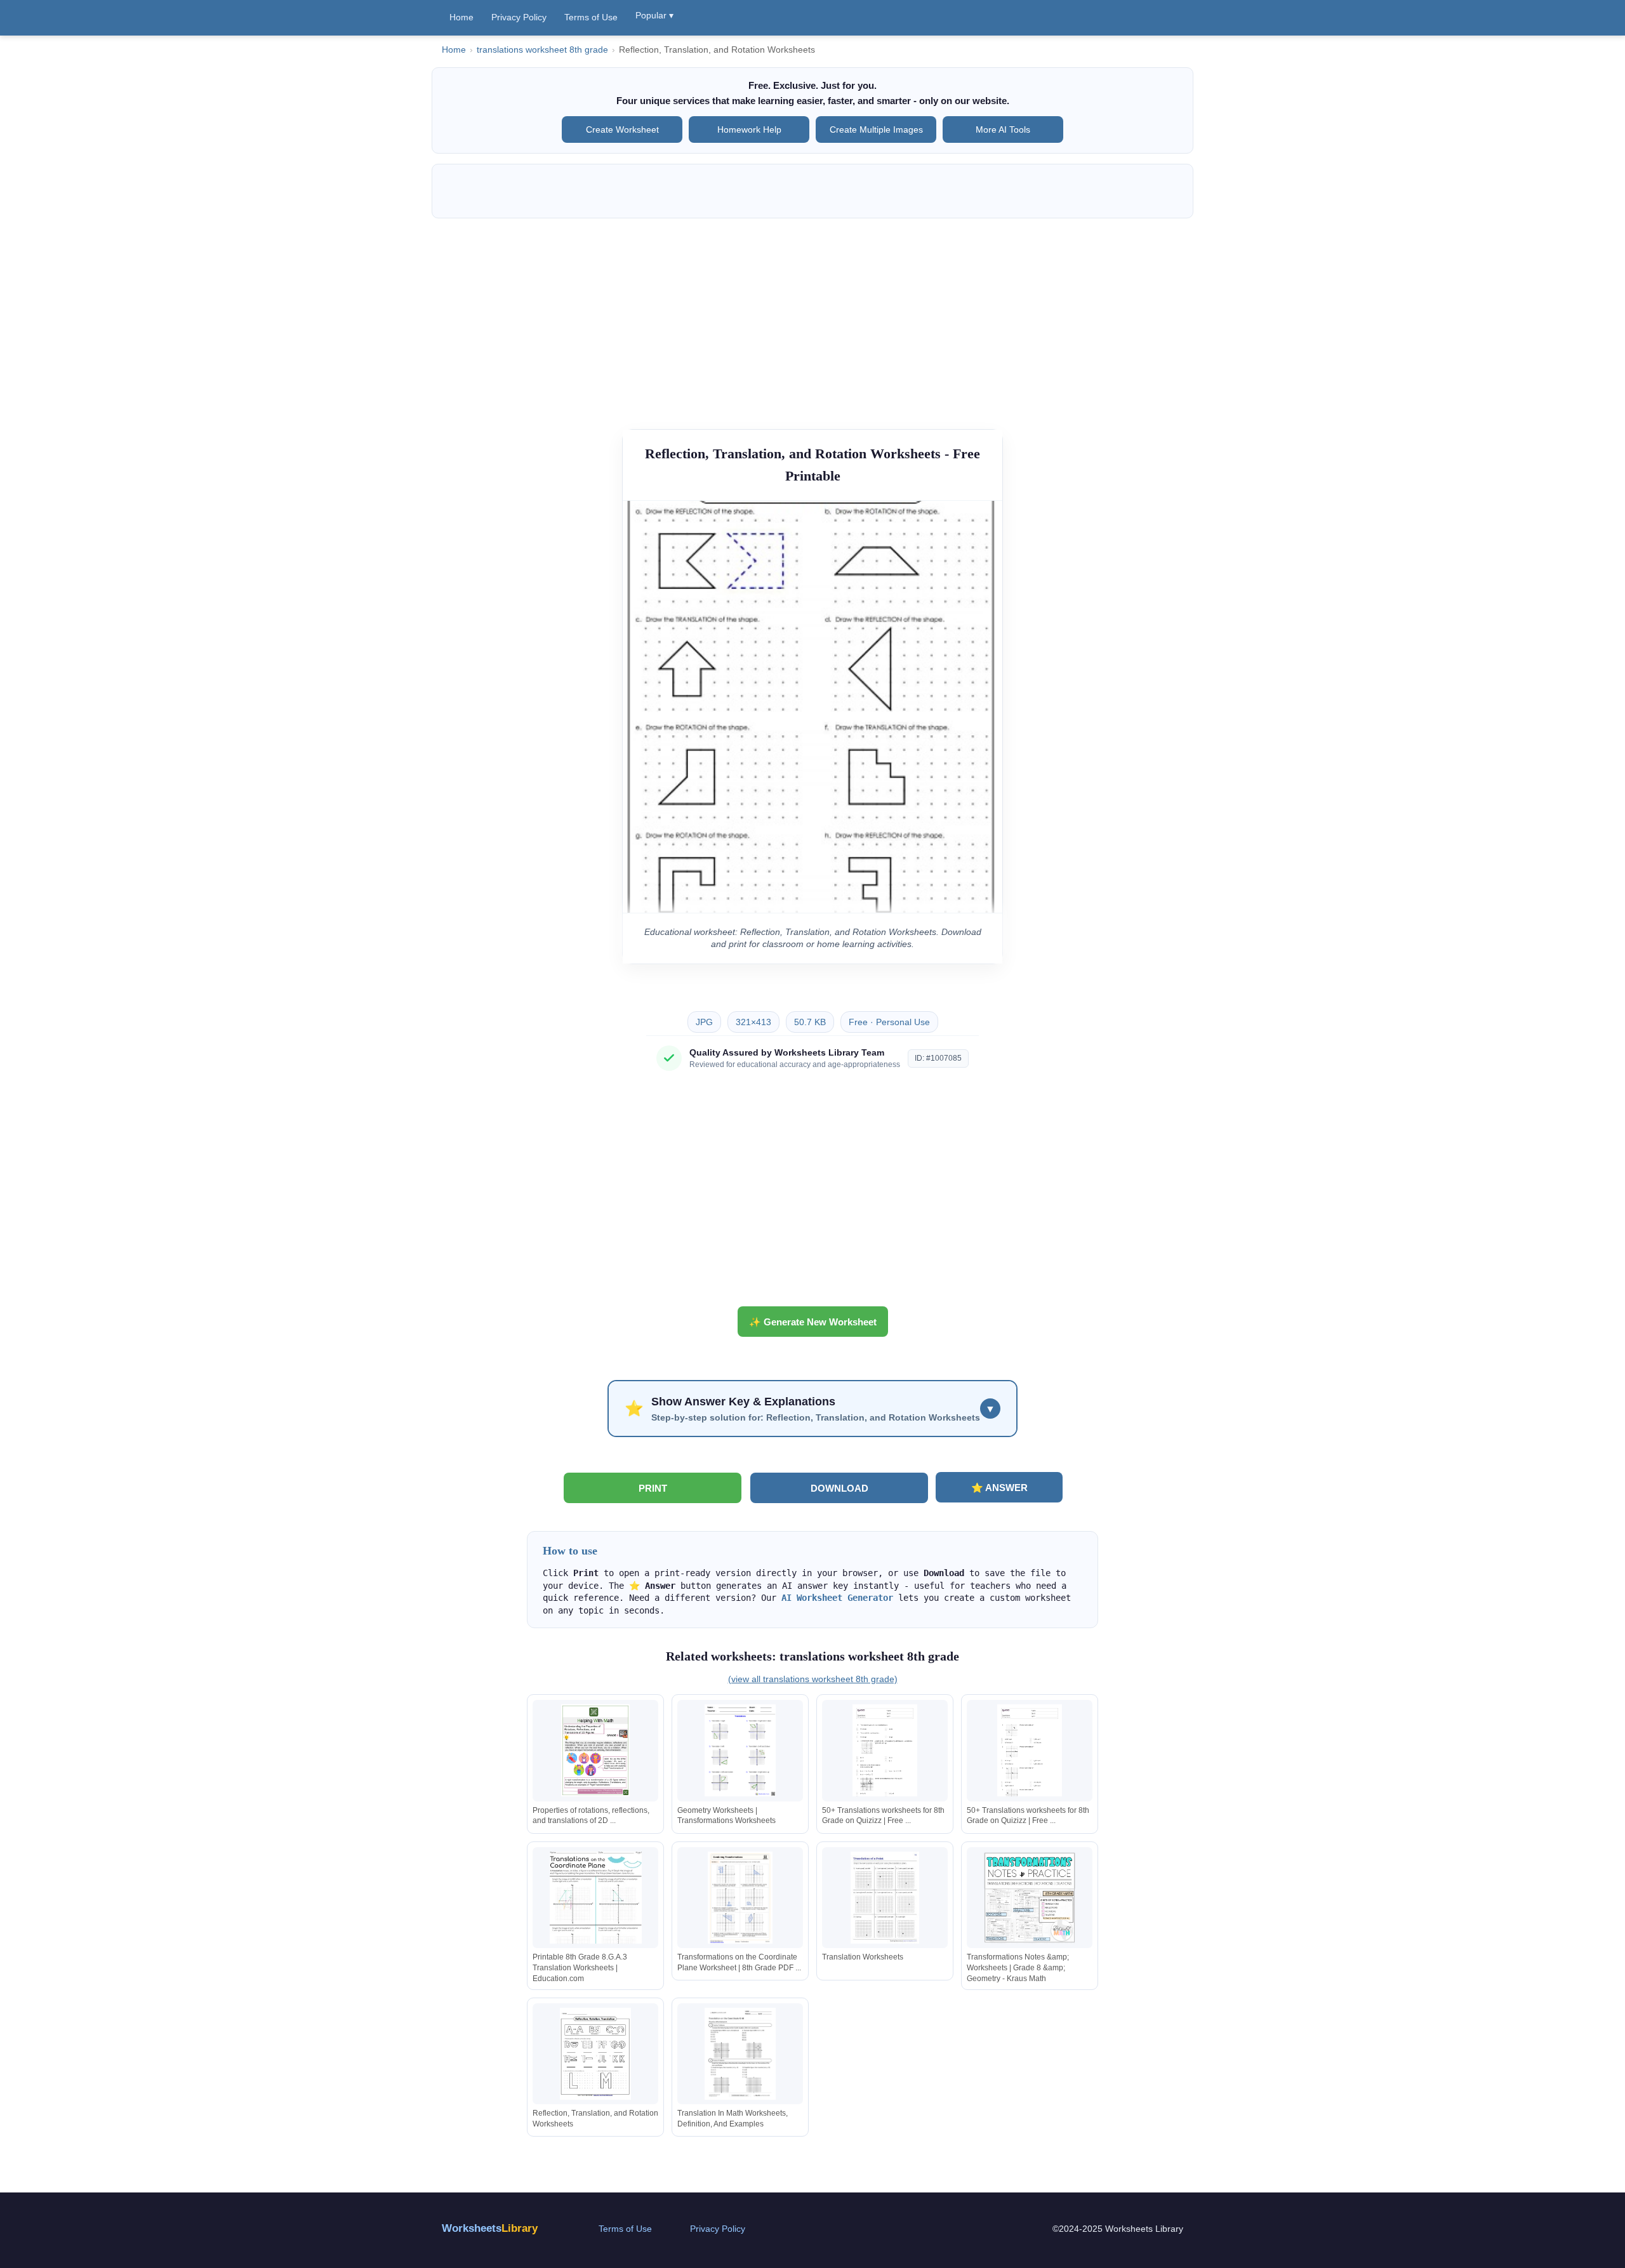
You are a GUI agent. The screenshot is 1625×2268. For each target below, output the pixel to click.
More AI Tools (1003, 129)
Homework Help (749, 129)
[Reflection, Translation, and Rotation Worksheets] (595, 2054)
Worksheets (490, 2228)
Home (461, 17)
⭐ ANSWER (999, 1488)
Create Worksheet (622, 129)
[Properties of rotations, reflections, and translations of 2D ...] (595, 1750)
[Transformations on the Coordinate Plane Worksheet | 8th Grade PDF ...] (740, 1898)
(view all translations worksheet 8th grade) (813, 1679)
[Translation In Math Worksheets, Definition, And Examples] (740, 2054)
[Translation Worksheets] (885, 1898)
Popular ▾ (654, 15)
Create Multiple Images (876, 129)
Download (839, 1488)
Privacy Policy (519, 17)
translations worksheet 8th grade (542, 50)
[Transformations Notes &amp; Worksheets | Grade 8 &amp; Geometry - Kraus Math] (1030, 1898)
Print (653, 1488)
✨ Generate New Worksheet (813, 1322)
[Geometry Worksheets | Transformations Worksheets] (740, 1750)
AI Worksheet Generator (837, 1598)
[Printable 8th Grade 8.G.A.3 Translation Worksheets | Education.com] (595, 1898)
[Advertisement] (812, 317)
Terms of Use (591, 17)
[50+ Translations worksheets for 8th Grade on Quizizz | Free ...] (885, 1750)
